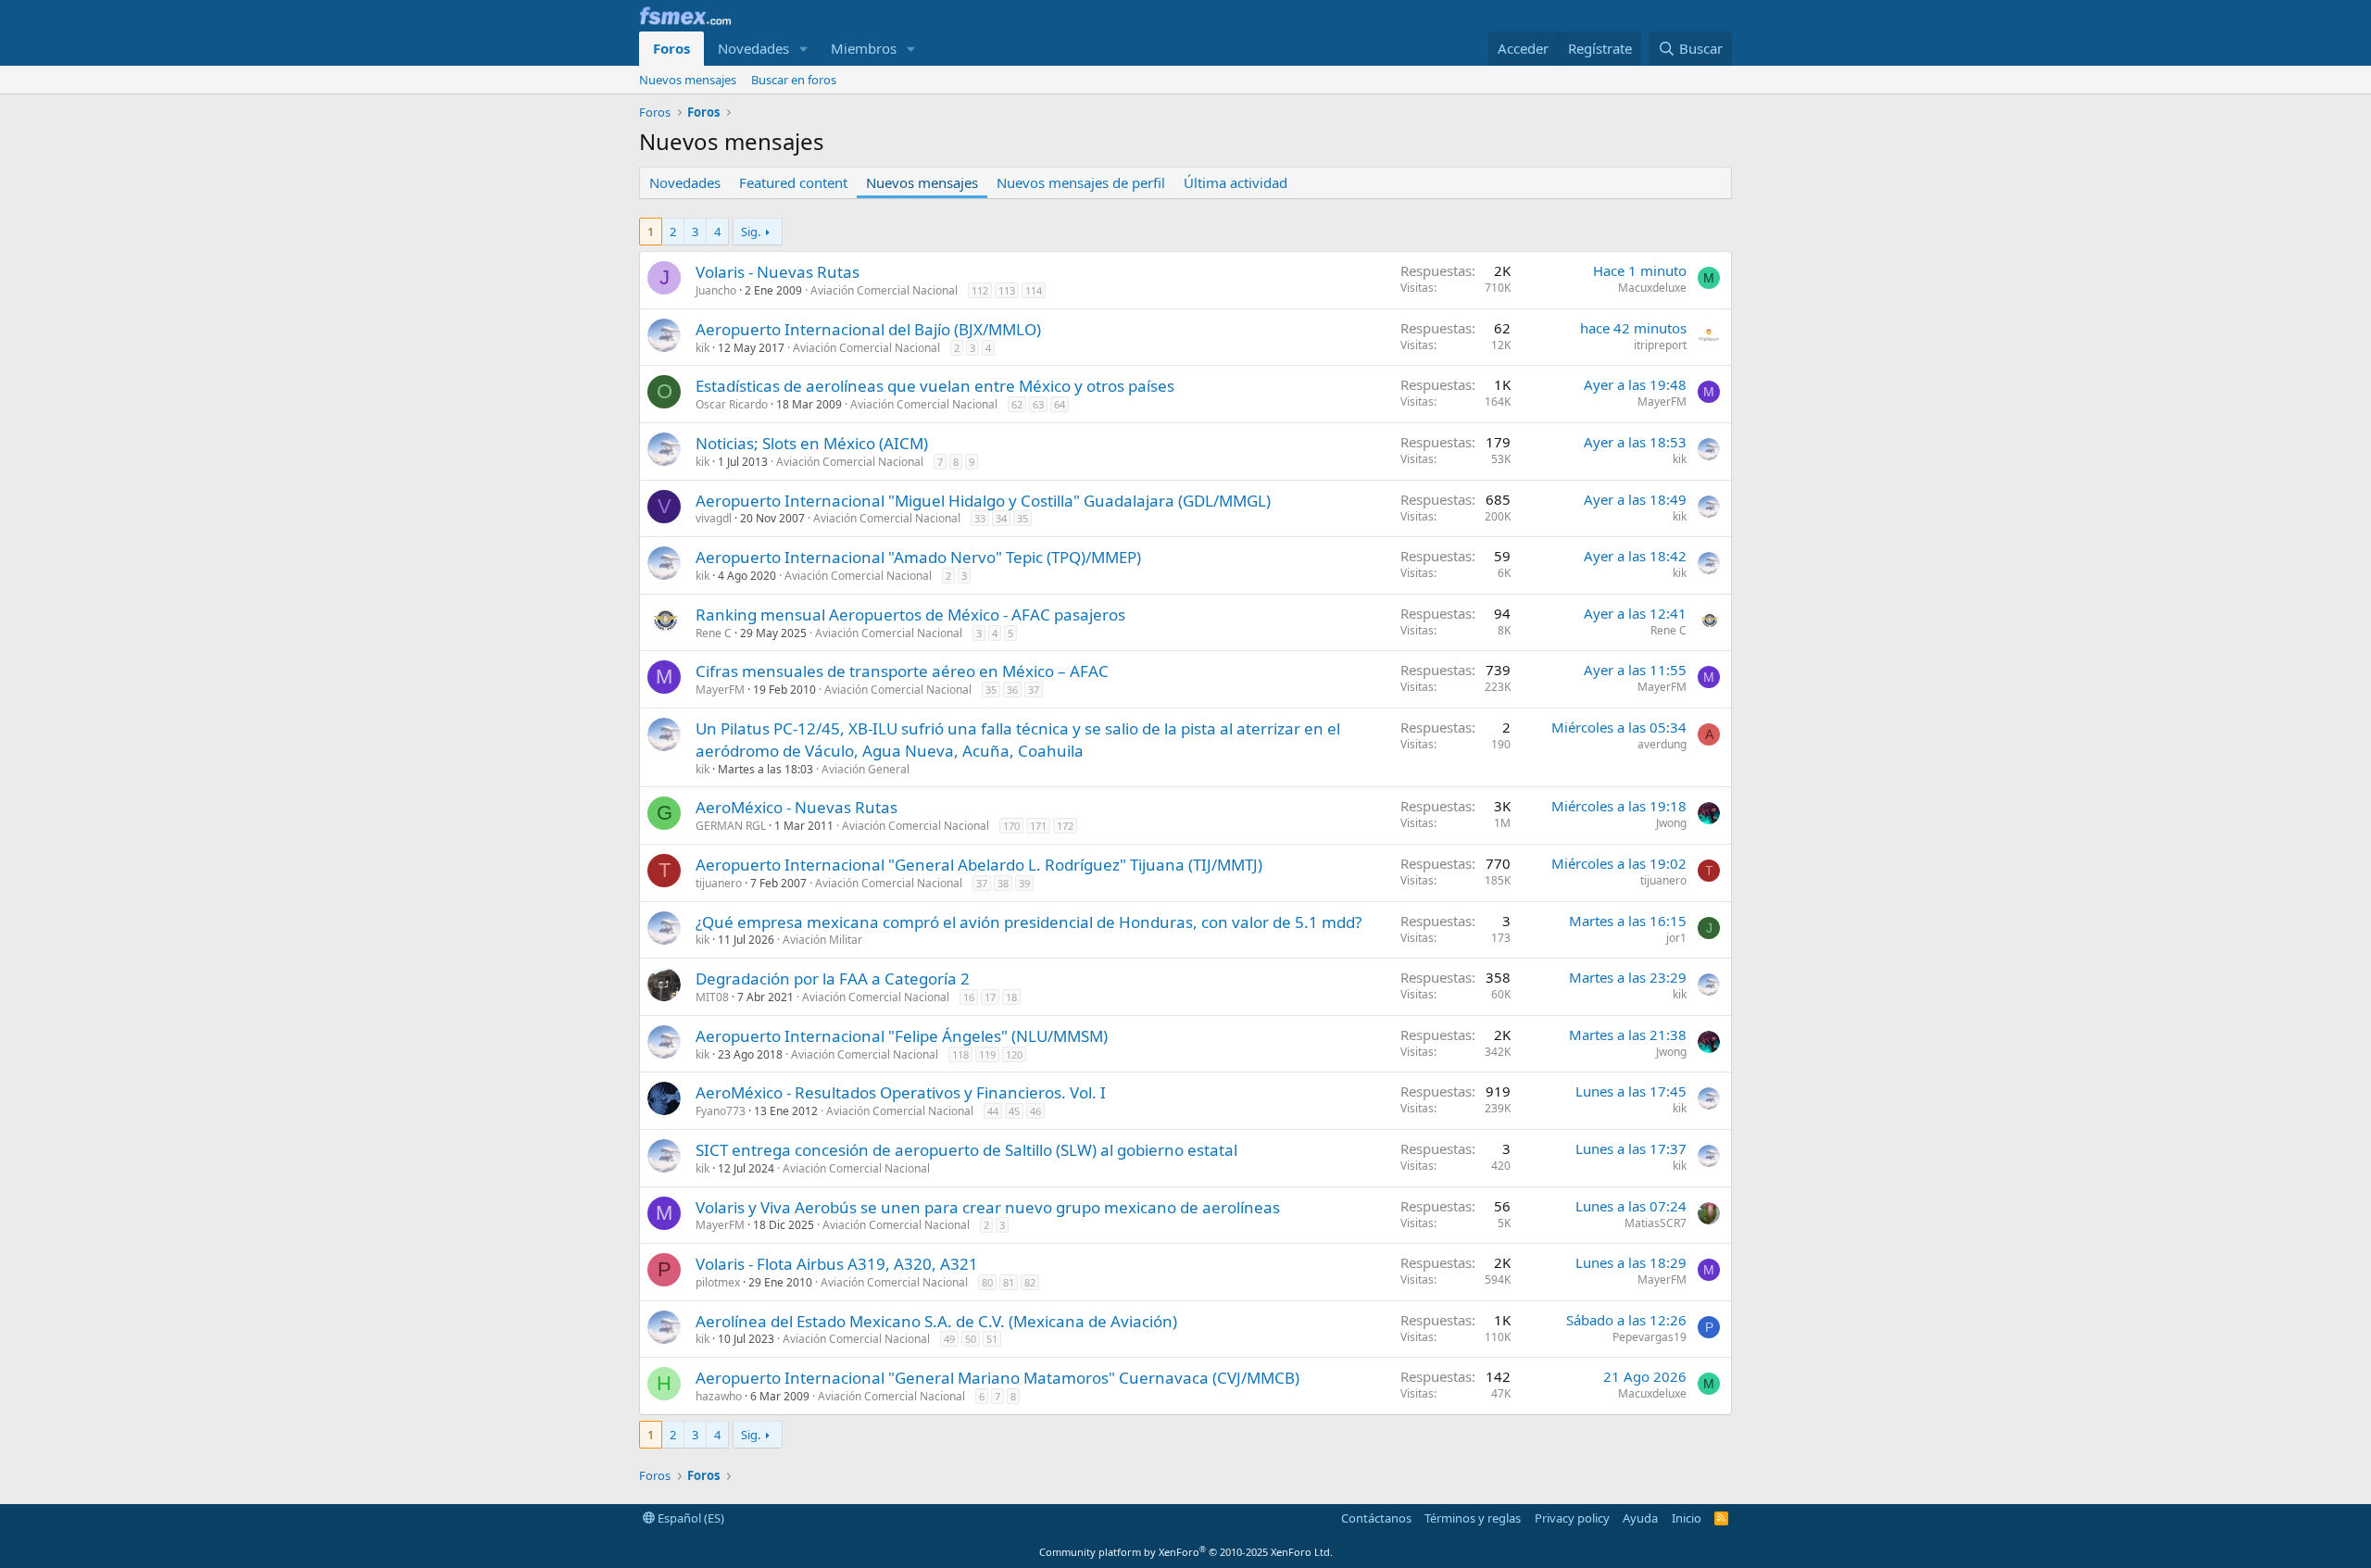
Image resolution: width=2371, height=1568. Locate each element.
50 (971, 1339)
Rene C (714, 633)
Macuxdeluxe (1652, 288)
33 (980, 518)
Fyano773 (721, 1111)
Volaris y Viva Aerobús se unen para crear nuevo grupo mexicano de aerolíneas (988, 1207)
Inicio (1687, 1518)
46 (1035, 1111)
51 (992, 1339)
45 (1014, 1111)
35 (1022, 518)
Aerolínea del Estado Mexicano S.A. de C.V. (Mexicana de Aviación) (936, 1321)
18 (1011, 997)
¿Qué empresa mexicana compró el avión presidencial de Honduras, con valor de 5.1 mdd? (1029, 922)
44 (993, 1111)
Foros (671, 48)
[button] (804, 49)
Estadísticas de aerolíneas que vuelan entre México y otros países (935, 386)
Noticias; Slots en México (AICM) (812, 443)
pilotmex (718, 1282)
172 (1065, 826)
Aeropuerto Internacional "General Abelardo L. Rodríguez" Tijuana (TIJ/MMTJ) (979, 865)
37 (1034, 690)
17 (990, 997)
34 (1001, 518)
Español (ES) (690, 1518)
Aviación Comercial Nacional (884, 290)
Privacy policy (1572, 1518)
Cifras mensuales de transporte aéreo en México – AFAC (902, 671)
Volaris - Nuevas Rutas (778, 272)
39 (1024, 883)
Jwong (1671, 823)
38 (1003, 883)
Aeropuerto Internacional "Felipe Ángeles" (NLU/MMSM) (902, 1036)
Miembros (864, 48)
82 (1030, 1282)
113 (1007, 290)
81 (1009, 1282)
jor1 (1676, 938)
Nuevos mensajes (688, 80)
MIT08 (712, 997)
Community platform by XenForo (1186, 1552)
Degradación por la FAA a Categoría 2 (833, 978)
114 (1034, 290)
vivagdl (714, 518)
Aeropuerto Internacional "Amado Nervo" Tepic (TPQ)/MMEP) (918, 557)
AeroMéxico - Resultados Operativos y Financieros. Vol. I (901, 1092)
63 (1038, 404)
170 (1011, 826)
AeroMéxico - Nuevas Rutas (797, 807)
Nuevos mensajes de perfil (1081, 182)
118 (960, 1054)
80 (987, 1282)
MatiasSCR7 (1656, 1223)
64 (1060, 404)
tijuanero (719, 883)
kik (703, 348)
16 (969, 997)
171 (1038, 826)
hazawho (719, 1396)
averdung (1662, 744)
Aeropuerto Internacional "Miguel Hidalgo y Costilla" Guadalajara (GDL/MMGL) (983, 501)
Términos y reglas (1473, 1518)
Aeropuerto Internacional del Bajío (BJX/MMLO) (868, 329)
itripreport (1660, 345)
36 (1012, 690)
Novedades (753, 48)
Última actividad (1236, 182)
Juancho (716, 290)
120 (1014, 1054)
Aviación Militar (822, 940)
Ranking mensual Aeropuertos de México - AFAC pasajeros (910, 615)
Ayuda (1640, 1518)
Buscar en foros (794, 80)
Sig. (751, 232)
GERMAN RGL (731, 826)
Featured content (793, 182)
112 (980, 290)
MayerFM (1662, 401)
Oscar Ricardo (732, 404)
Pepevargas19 (1650, 1337)
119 (987, 1054)
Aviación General (866, 769)
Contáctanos (1376, 1518)
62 (1017, 404)
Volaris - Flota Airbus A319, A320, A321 (837, 1264)
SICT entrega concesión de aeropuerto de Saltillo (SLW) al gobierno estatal (966, 1150)
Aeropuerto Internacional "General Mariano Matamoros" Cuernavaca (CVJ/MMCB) (997, 1378)
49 (949, 1339)
